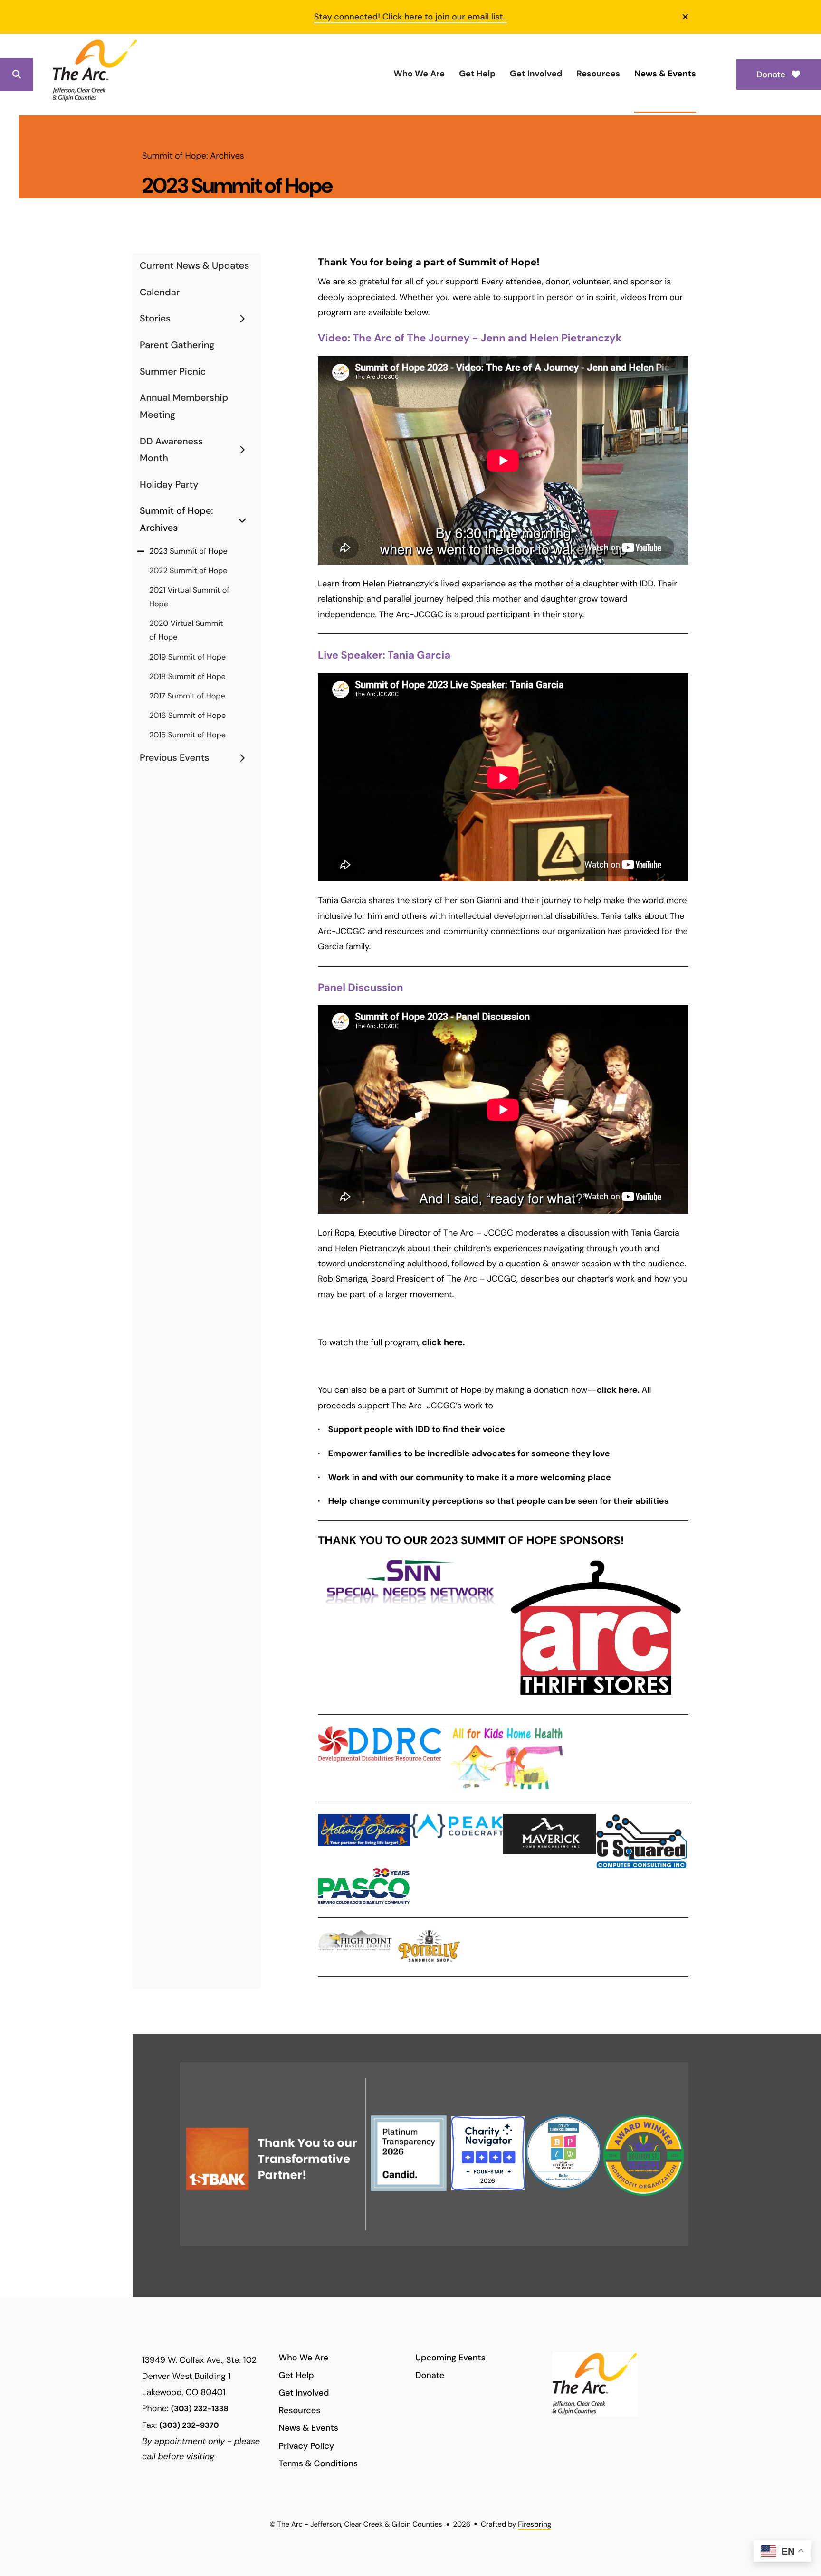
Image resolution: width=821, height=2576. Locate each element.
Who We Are (419, 74)
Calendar (160, 293)
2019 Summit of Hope (187, 657)
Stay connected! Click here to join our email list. (410, 17)
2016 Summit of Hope (187, 716)
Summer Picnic (173, 372)
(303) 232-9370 (189, 2426)
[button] (686, 17)
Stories (155, 319)
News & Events (665, 74)
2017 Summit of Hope (187, 696)
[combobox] (53, 75)
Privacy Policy (307, 2446)
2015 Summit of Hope (187, 735)
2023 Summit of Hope (188, 552)
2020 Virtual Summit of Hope (186, 631)
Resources (598, 74)
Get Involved (536, 74)
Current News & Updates (194, 266)
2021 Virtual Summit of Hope (189, 597)
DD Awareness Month (171, 450)
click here (442, 1342)
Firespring (535, 2524)
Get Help (477, 74)
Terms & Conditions (319, 2463)
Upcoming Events (450, 2358)
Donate (772, 75)
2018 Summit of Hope (187, 677)
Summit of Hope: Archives (177, 519)
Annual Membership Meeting (184, 406)
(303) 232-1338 (200, 2409)
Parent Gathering (177, 345)
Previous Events (174, 758)
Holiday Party (169, 485)
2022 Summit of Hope (188, 571)
